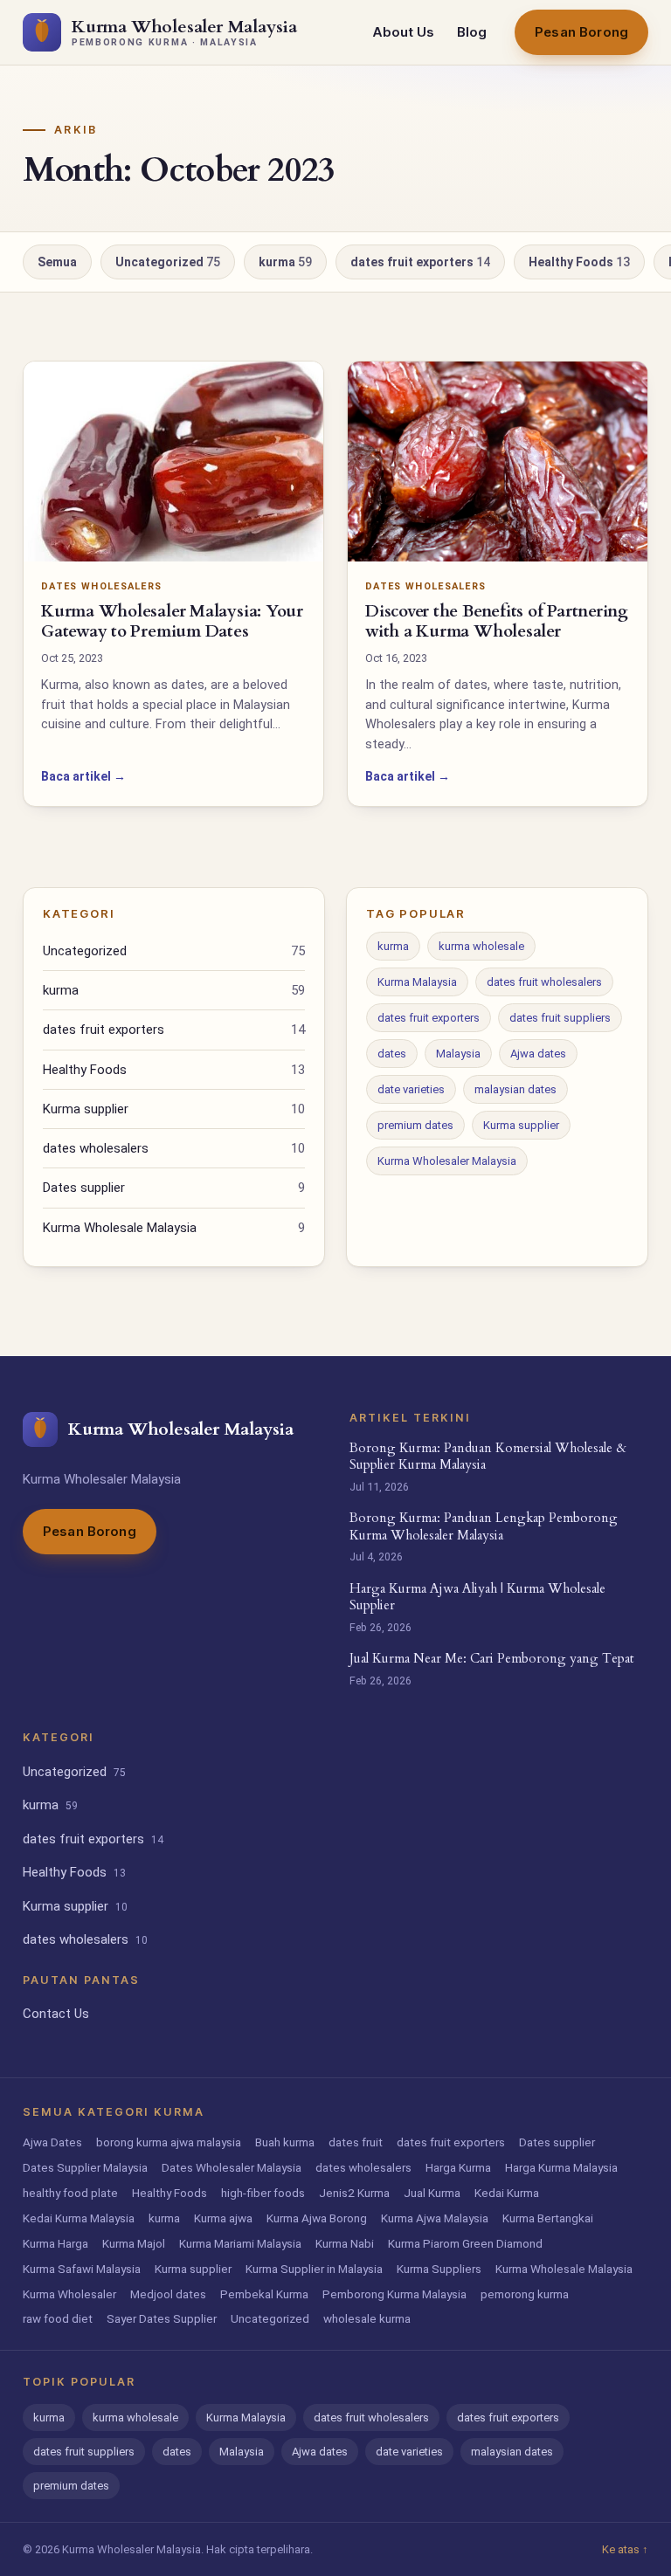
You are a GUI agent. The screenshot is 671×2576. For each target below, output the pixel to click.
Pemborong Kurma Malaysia (394, 2294)
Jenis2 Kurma (354, 2193)
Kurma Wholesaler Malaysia (447, 1161)
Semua (57, 262)
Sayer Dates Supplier (162, 2318)
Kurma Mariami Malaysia (240, 2243)
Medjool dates (168, 2294)
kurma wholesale (481, 946)
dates (392, 1054)
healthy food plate (70, 2193)
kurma (285, 262)
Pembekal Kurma (264, 2294)
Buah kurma (285, 2142)
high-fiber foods (263, 2193)
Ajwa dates (538, 1054)
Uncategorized (168, 262)
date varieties (411, 1089)
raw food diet (58, 2318)
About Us (403, 32)
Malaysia (458, 1054)
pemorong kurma (525, 2294)
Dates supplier (174, 1188)
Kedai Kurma (507, 2193)
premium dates (415, 1125)
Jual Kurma (432, 2193)
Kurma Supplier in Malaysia (314, 2269)
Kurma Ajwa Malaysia (435, 2218)
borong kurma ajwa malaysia (169, 2142)
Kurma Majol (134, 2243)
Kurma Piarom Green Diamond (465, 2243)
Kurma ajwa (223, 2218)
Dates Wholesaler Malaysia (232, 2167)
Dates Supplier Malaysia (85, 2167)
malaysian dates (515, 1089)
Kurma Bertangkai (548, 2218)
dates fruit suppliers (560, 1018)
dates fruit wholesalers (544, 982)
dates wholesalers (174, 1148)
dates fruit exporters (420, 262)
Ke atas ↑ (625, 2549)
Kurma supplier (174, 1109)
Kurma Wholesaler (69, 2294)
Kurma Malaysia (417, 982)
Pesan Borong (581, 32)
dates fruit (356, 2142)
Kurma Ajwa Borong (317, 2218)
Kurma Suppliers (439, 2269)
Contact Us (56, 2014)
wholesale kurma (367, 2318)
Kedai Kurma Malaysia (79, 2218)
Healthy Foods (579, 262)
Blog (472, 32)
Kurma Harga (55, 2243)
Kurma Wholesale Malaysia (174, 1228)
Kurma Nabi (345, 2243)
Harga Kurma (458, 2167)
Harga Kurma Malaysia (561, 2167)
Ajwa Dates (52, 2142)
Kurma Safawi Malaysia (82, 2269)
